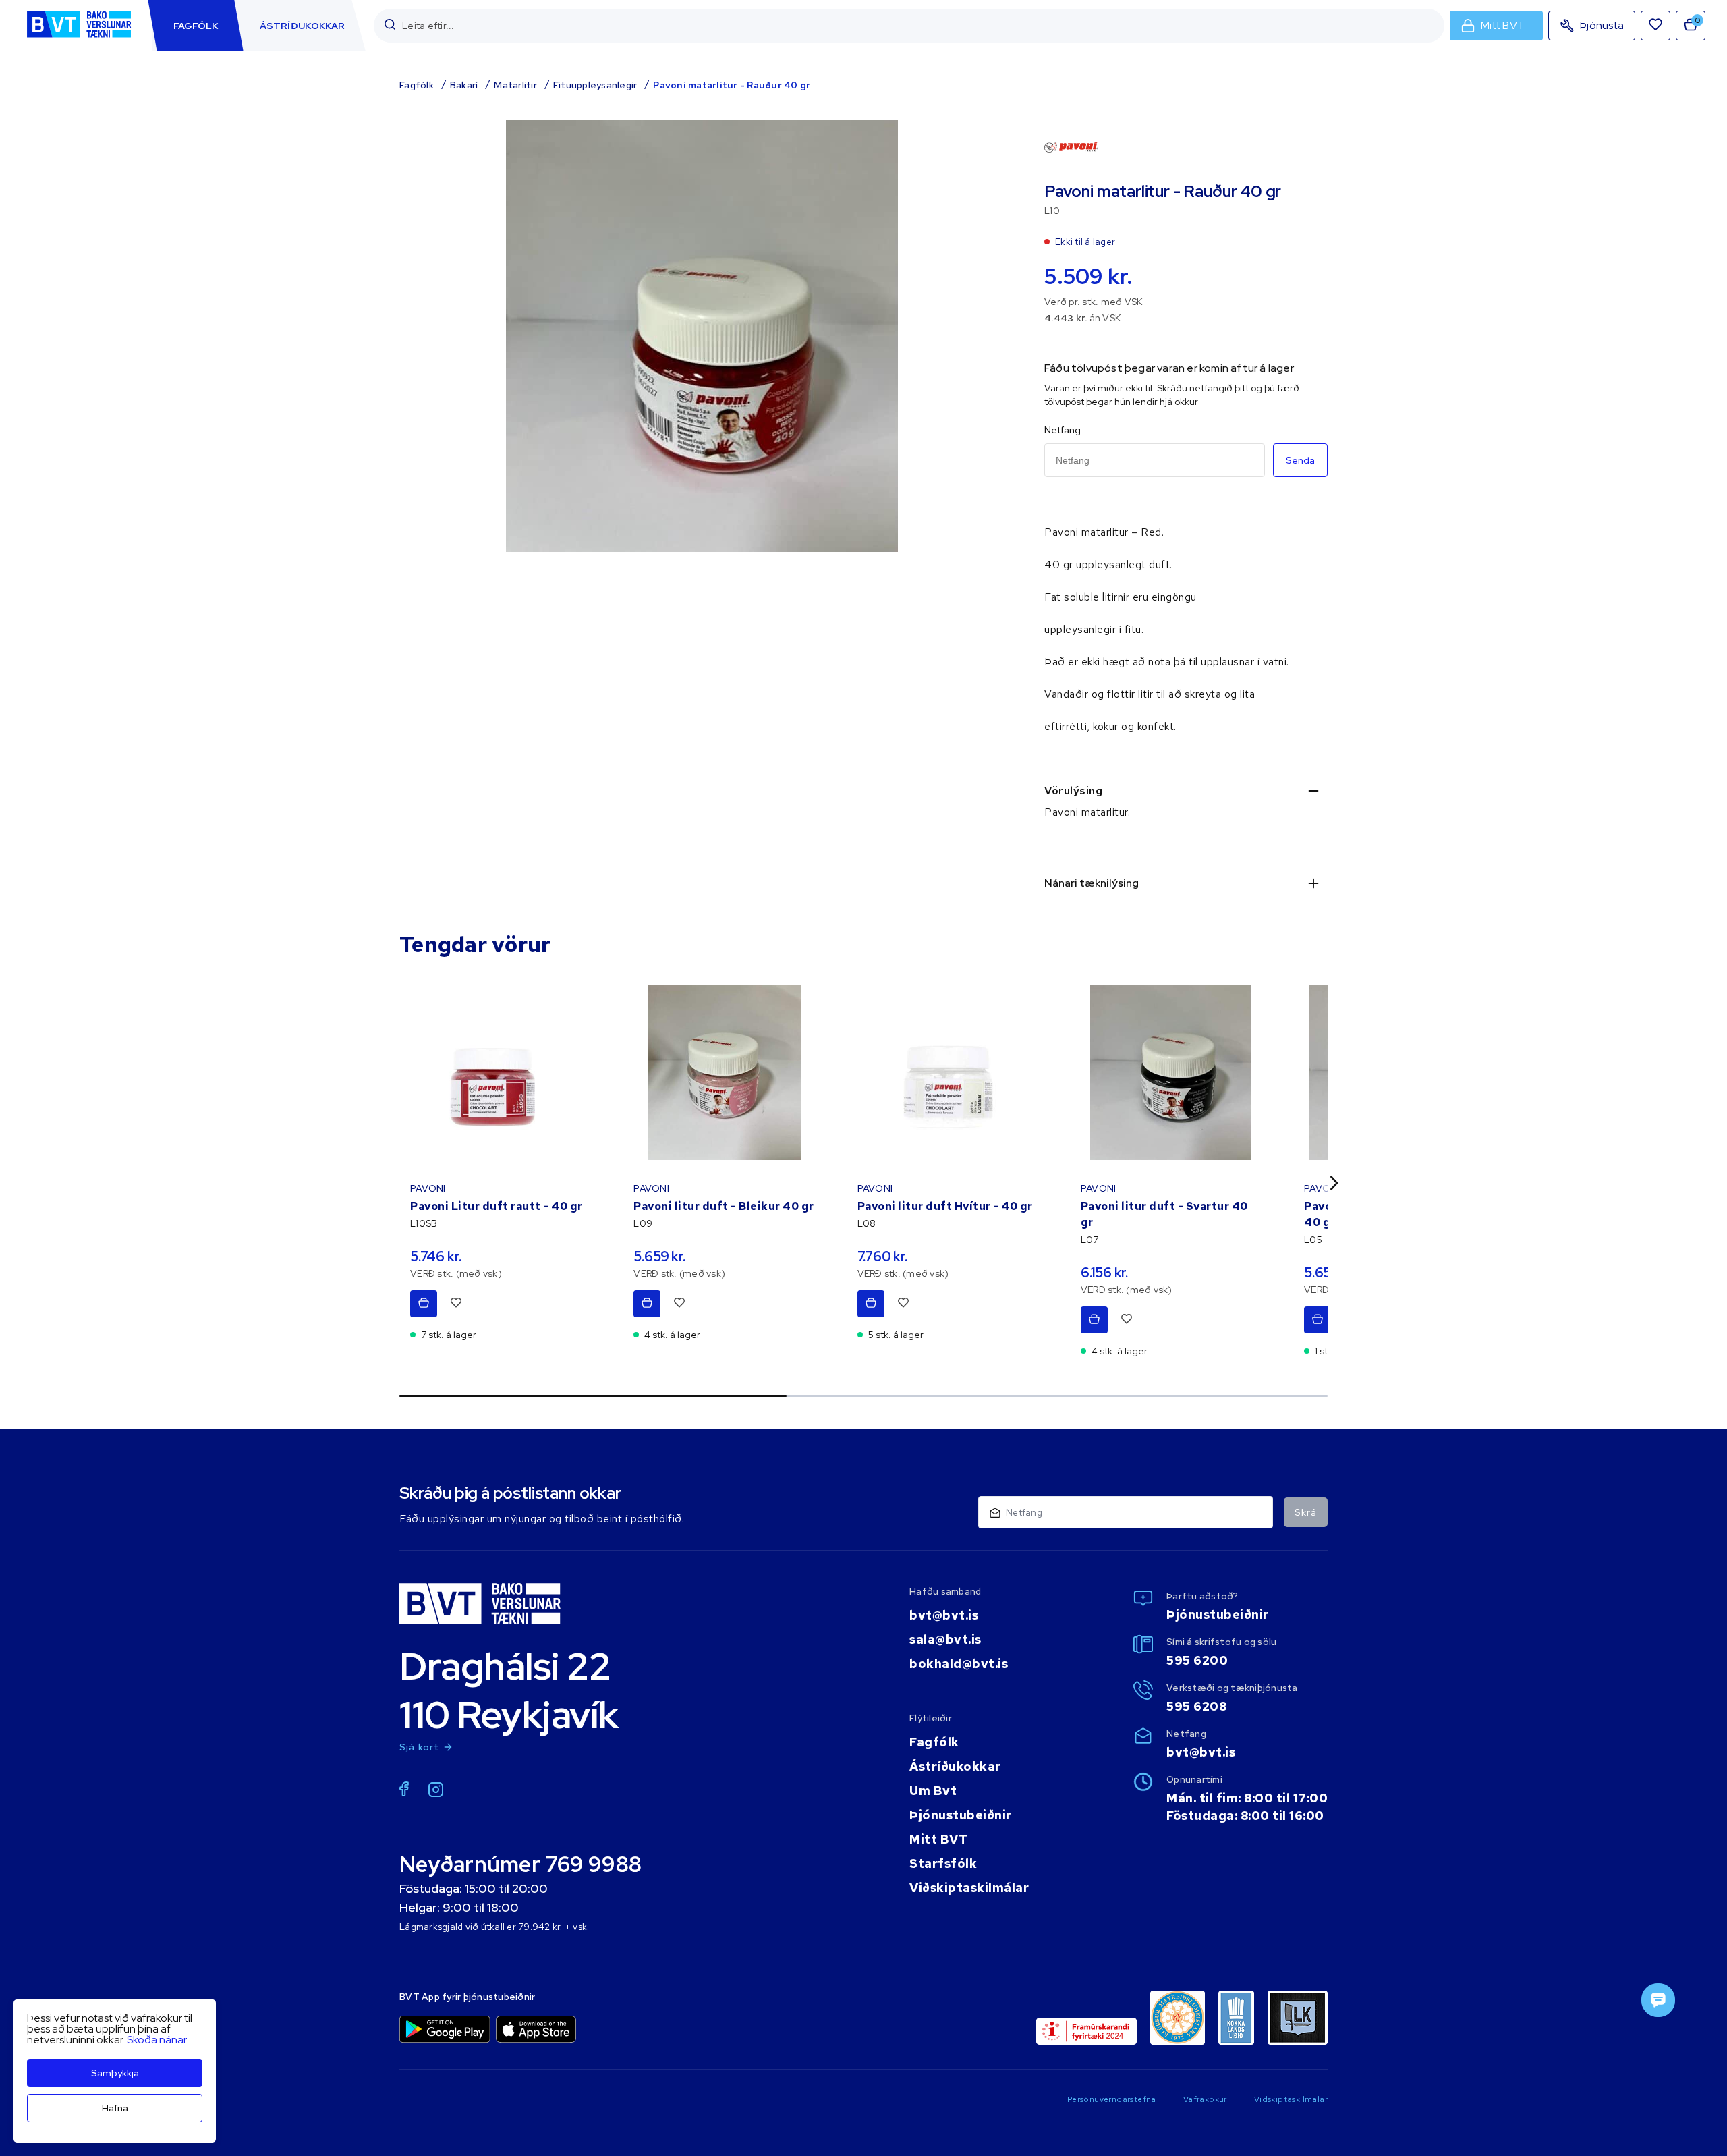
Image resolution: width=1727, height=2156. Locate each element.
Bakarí (464, 85)
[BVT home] (79, 39)
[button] (390, 25)
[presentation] (196, 26)
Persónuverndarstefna (1112, 2099)
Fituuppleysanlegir (595, 85)
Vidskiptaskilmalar (1291, 2099)
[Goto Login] (1655, 26)
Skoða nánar (157, 2040)
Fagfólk (417, 85)
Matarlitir (515, 85)
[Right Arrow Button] (1334, 1183)
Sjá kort (420, 1747)
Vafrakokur (1205, 2099)
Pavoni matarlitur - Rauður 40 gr (732, 85)
